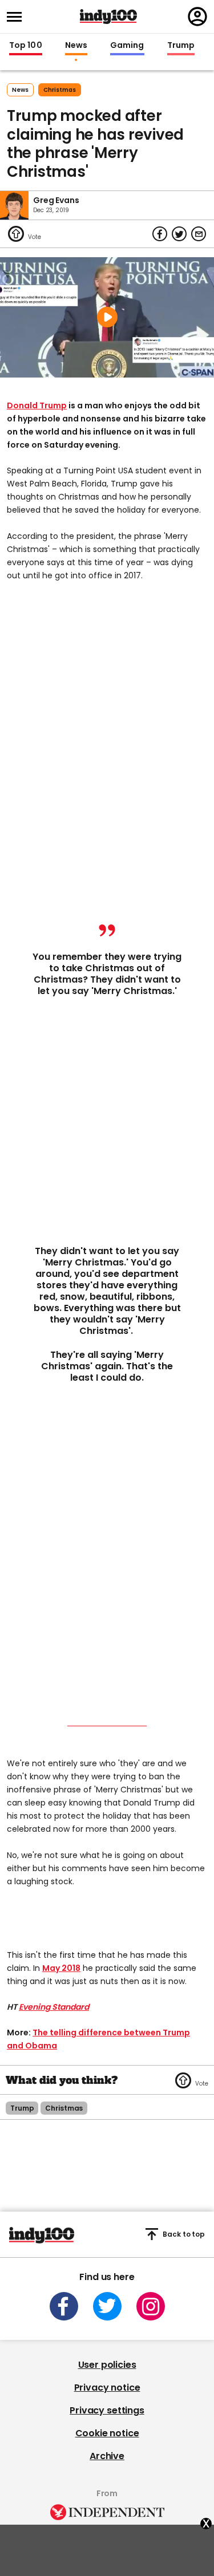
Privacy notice (107, 2388)
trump (22, 2108)
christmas (60, 90)
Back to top (184, 2234)
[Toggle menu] (18, 17)
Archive (107, 2456)
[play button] (107, 317)
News (76, 46)
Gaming (127, 46)
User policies (107, 2365)
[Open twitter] (107, 2306)
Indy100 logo (108, 17)
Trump (181, 46)
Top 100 (26, 46)
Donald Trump (37, 405)
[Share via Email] (199, 234)
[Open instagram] (151, 2306)
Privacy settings (107, 2410)
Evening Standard (54, 2007)
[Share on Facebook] (160, 234)
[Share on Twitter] (179, 234)
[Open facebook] (64, 2306)
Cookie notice (107, 2433)
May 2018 (61, 1968)
